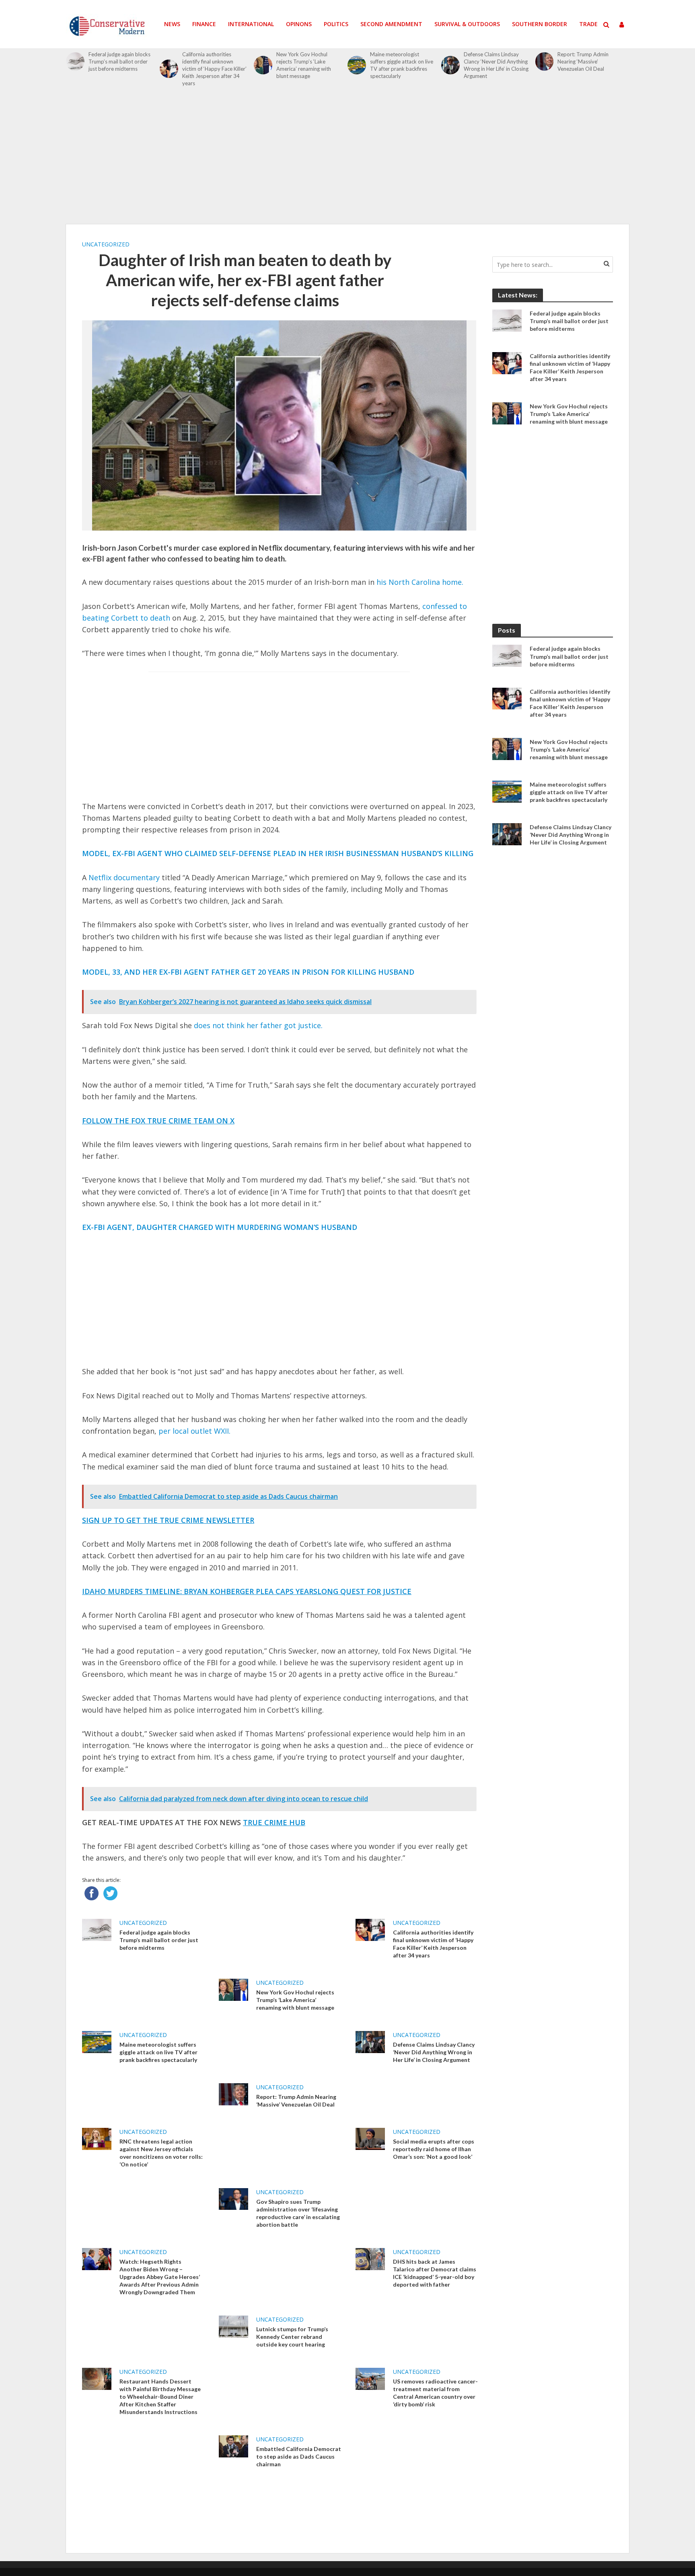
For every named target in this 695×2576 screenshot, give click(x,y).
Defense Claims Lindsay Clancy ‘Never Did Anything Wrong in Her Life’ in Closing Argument (496, 65)
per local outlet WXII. (194, 1431)
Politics (336, 24)
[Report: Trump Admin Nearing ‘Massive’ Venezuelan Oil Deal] (545, 61)
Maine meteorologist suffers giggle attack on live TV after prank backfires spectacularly (402, 65)
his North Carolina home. (420, 582)
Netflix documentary (124, 877)
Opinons (299, 24)
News (172, 24)
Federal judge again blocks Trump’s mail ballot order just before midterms (119, 61)
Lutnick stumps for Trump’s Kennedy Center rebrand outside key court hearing (292, 2337)
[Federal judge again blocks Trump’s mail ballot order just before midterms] (75, 61)
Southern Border (540, 24)
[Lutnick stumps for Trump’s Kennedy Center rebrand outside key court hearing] (233, 2326)
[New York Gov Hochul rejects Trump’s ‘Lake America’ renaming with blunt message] (263, 65)
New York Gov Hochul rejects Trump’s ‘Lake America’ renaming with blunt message (304, 65)
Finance (204, 24)
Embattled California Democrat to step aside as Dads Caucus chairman (299, 2456)
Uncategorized (106, 244)
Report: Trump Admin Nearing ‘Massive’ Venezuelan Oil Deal (583, 61)
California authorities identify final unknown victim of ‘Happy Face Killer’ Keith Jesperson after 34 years (214, 69)
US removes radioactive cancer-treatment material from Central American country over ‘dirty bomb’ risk (435, 2393)
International (251, 24)
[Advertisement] (347, 160)
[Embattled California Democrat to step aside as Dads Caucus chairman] (233, 2446)
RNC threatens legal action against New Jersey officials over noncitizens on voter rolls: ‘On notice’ (161, 2153)
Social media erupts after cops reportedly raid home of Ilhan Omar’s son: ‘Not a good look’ (434, 2149)
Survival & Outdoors (467, 24)
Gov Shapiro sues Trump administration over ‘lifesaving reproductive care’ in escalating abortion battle (298, 2213)
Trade (588, 24)
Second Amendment (391, 24)
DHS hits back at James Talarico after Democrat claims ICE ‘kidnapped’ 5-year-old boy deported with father (435, 2273)
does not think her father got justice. (258, 1025)
